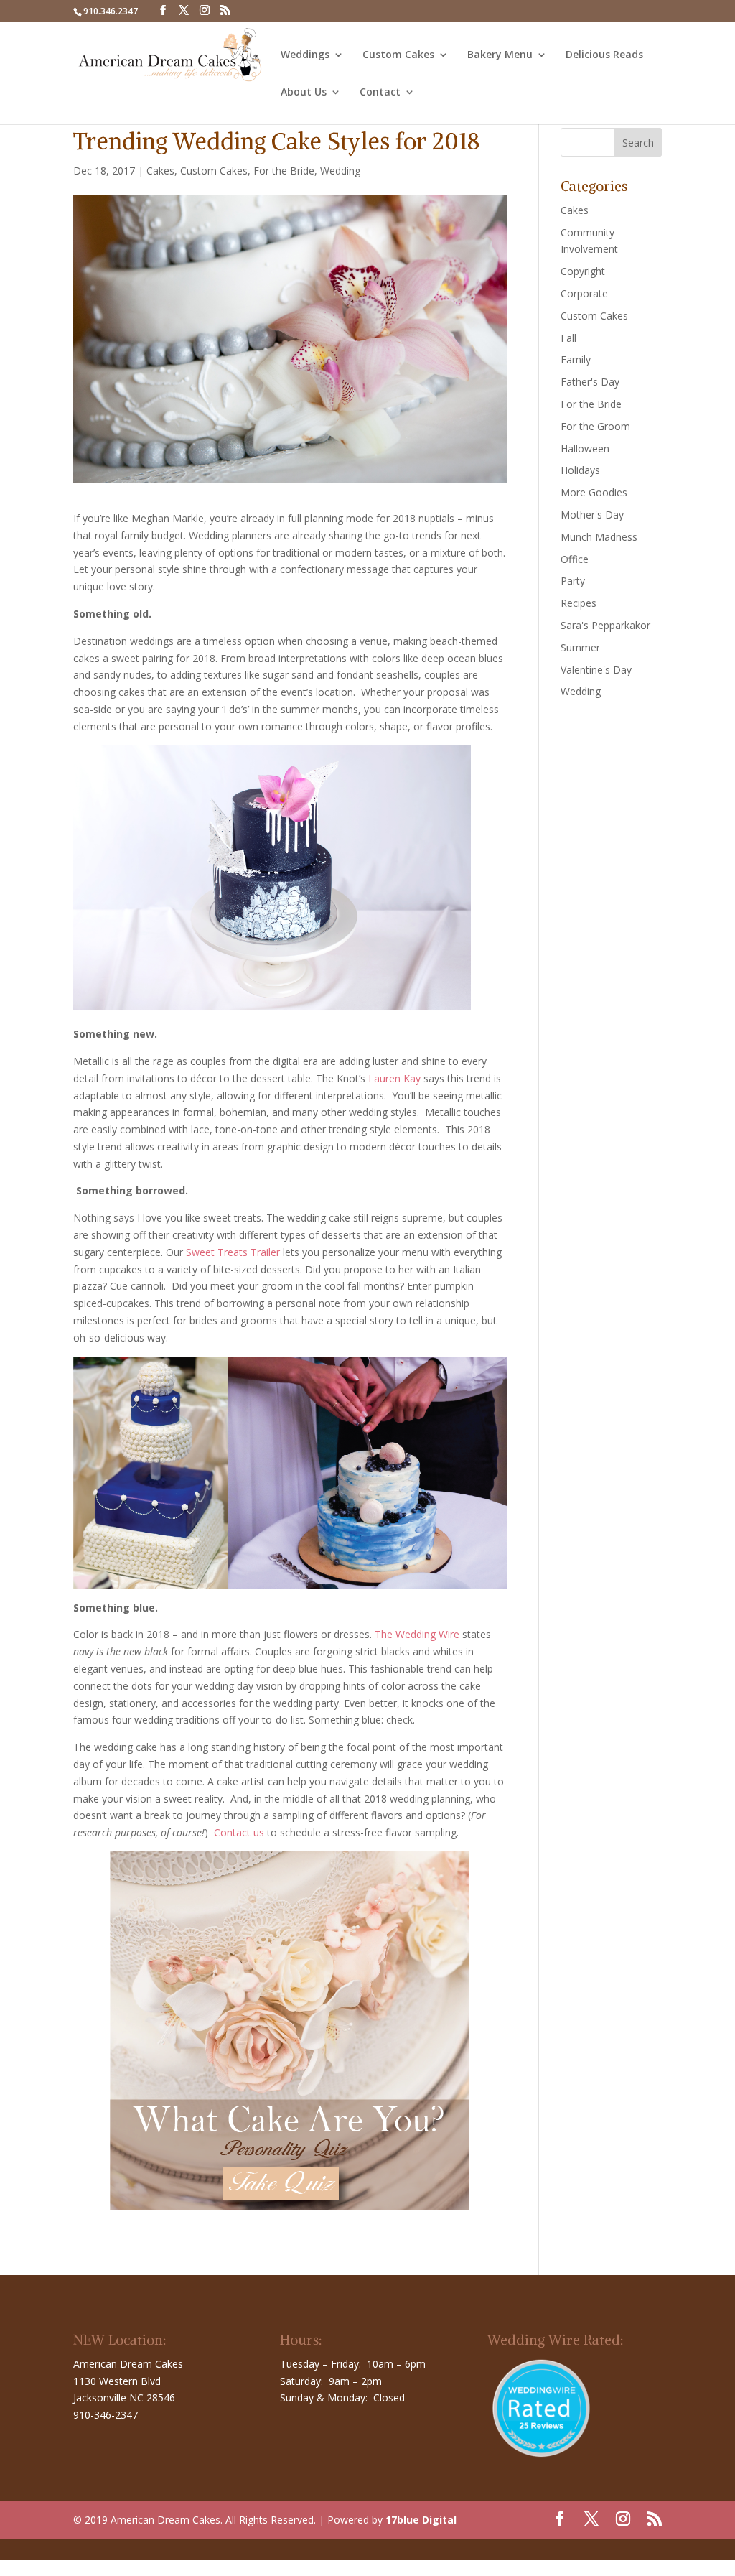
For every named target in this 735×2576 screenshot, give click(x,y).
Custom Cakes (398, 55)
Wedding (340, 171)
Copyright (583, 271)
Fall (568, 338)
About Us (304, 93)
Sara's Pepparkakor (605, 625)
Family (576, 359)
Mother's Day (592, 515)
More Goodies (594, 492)
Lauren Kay (394, 1078)
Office (575, 559)
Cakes (160, 171)
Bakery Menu (500, 55)
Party (573, 581)
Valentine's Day (596, 670)
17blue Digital (421, 2520)
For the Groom (595, 426)
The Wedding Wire (417, 1634)
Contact (380, 93)
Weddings (305, 55)
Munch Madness (599, 537)
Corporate (584, 293)
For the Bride (284, 171)
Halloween (585, 448)
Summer (580, 647)
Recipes (579, 603)
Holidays (580, 470)
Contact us (239, 1832)
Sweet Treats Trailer (233, 1252)
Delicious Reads (604, 55)
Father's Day (590, 382)
